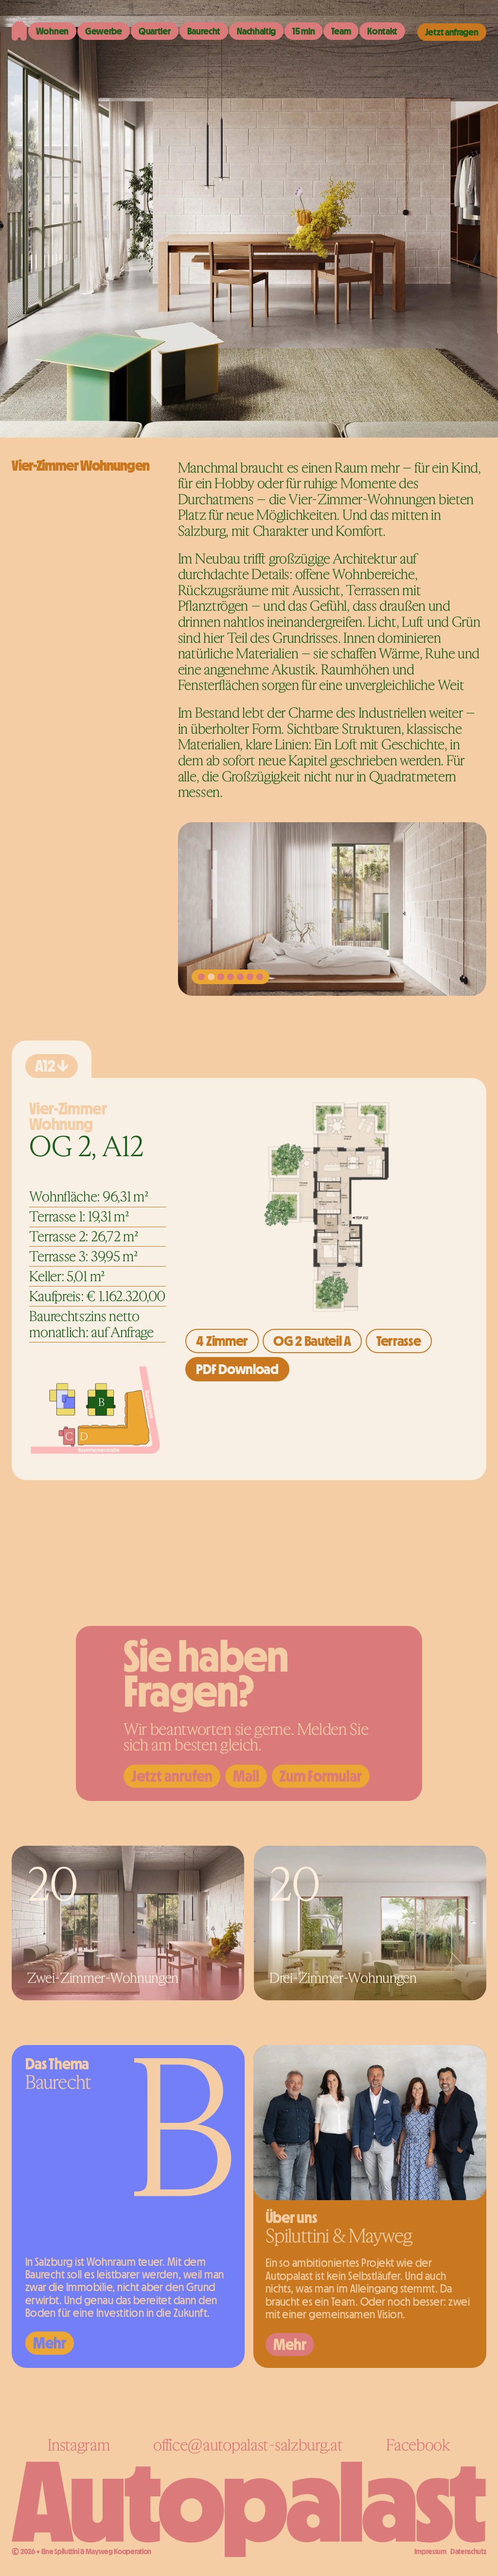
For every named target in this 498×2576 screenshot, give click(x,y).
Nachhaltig (256, 31)
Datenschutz (468, 2551)
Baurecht (204, 31)
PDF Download (237, 1369)
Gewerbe (104, 31)
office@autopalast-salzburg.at (248, 2445)
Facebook (418, 2445)
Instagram (79, 2445)
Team (341, 31)
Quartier (155, 31)
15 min (303, 31)
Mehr (50, 2343)
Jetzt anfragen (452, 32)
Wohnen (52, 31)
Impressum (430, 2551)
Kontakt (382, 31)
